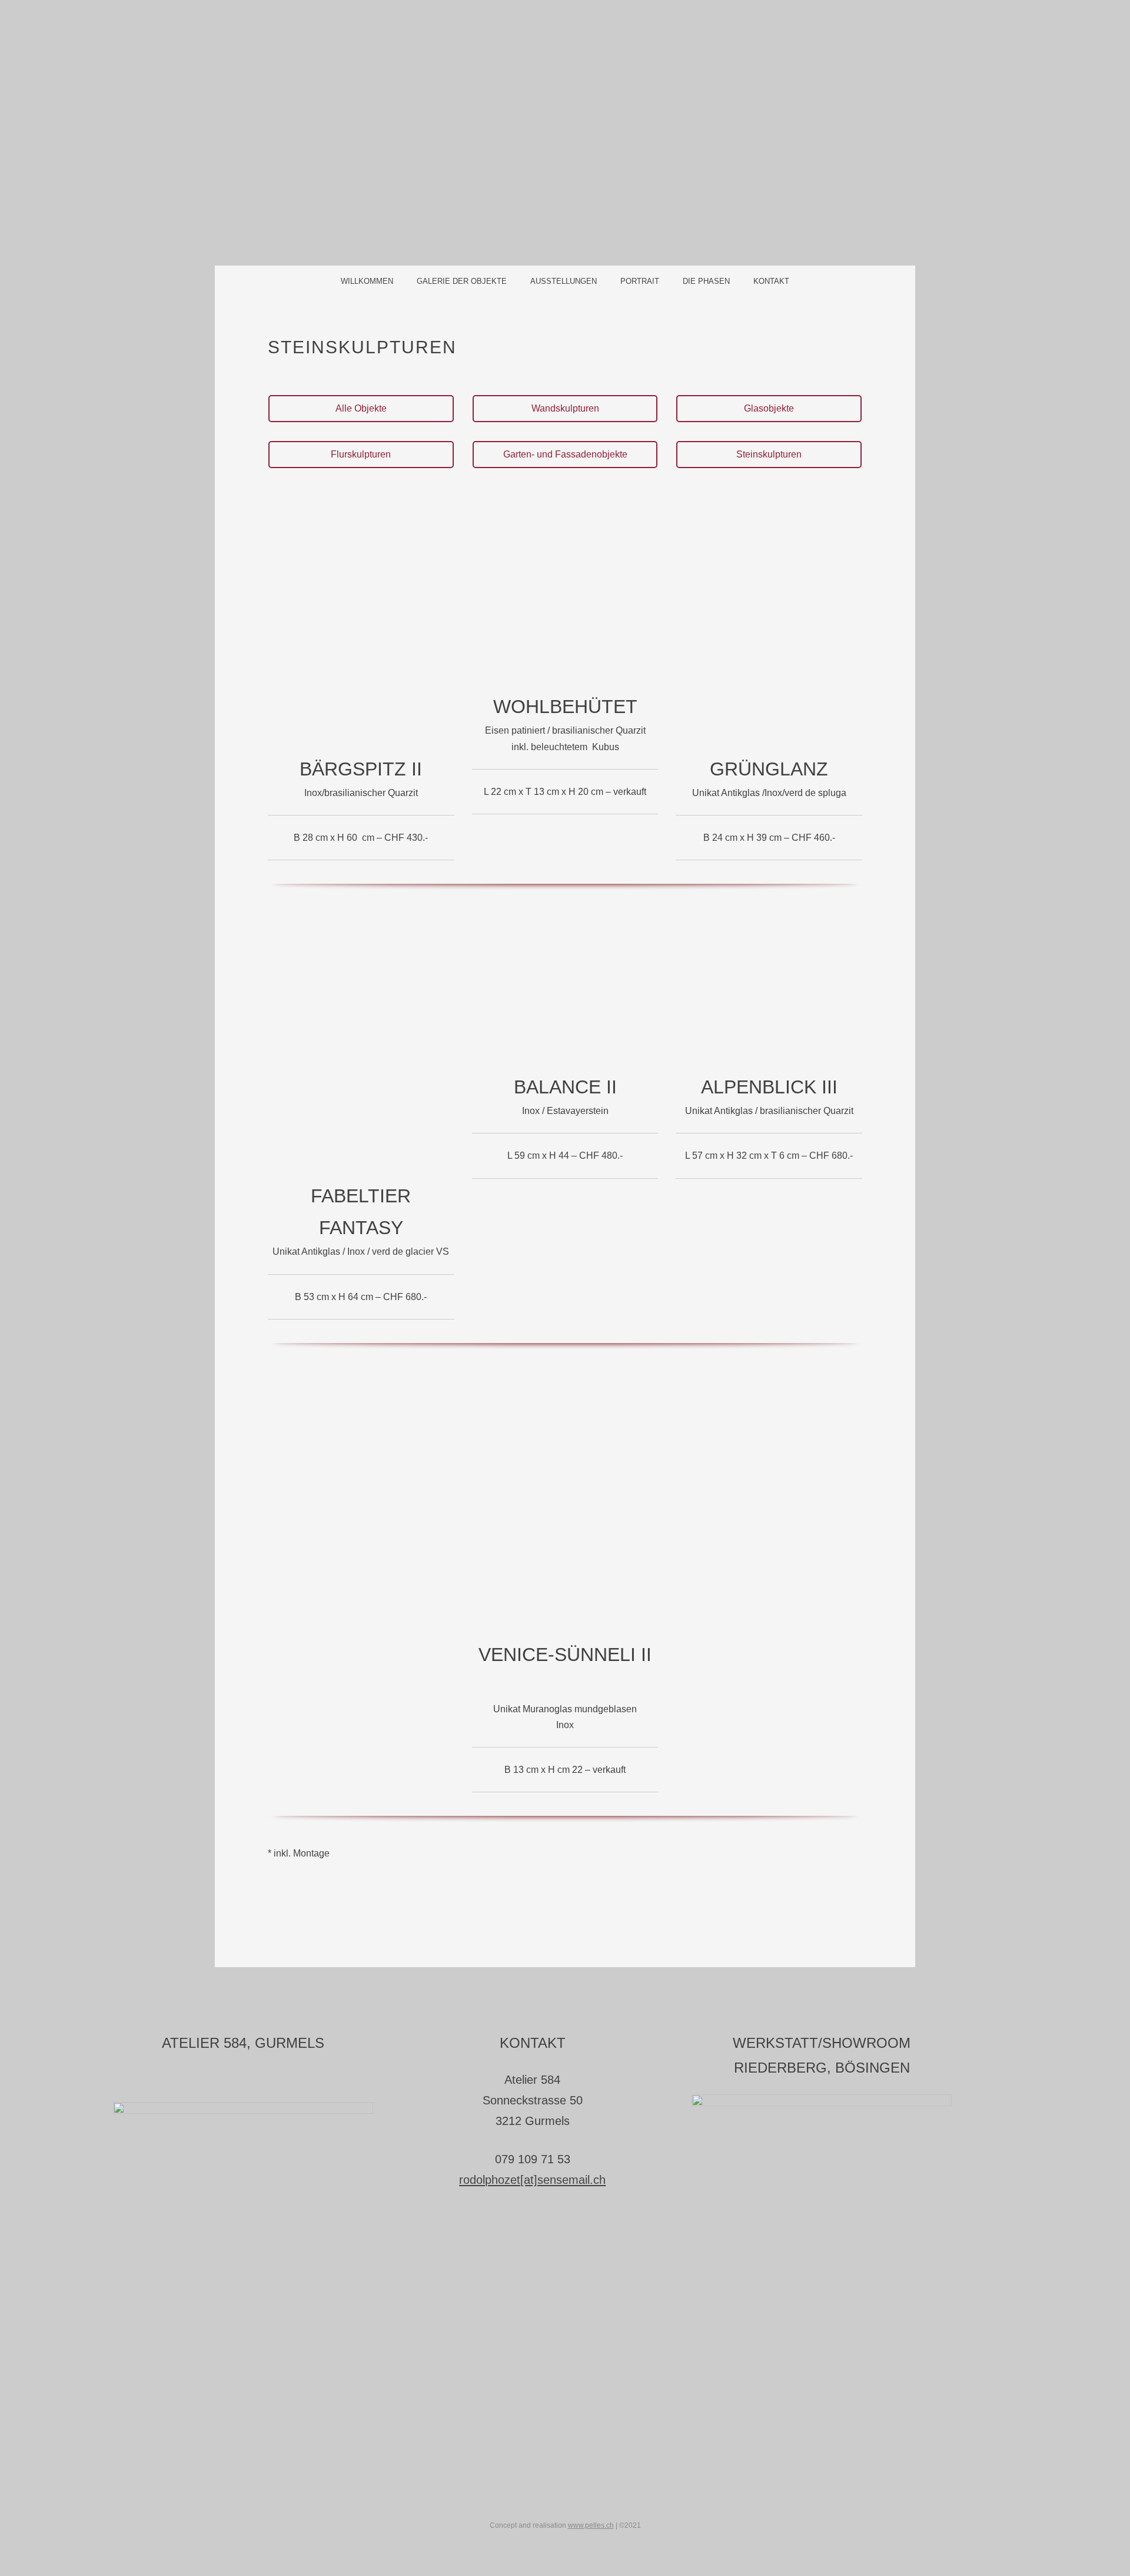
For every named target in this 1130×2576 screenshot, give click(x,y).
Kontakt (771, 281)
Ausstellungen (564, 281)
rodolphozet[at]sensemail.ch (532, 2180)
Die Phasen (706, 281)
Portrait (640, 281)
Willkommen (367, 281)
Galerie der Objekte (462, 281)
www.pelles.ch (591, 2525)
